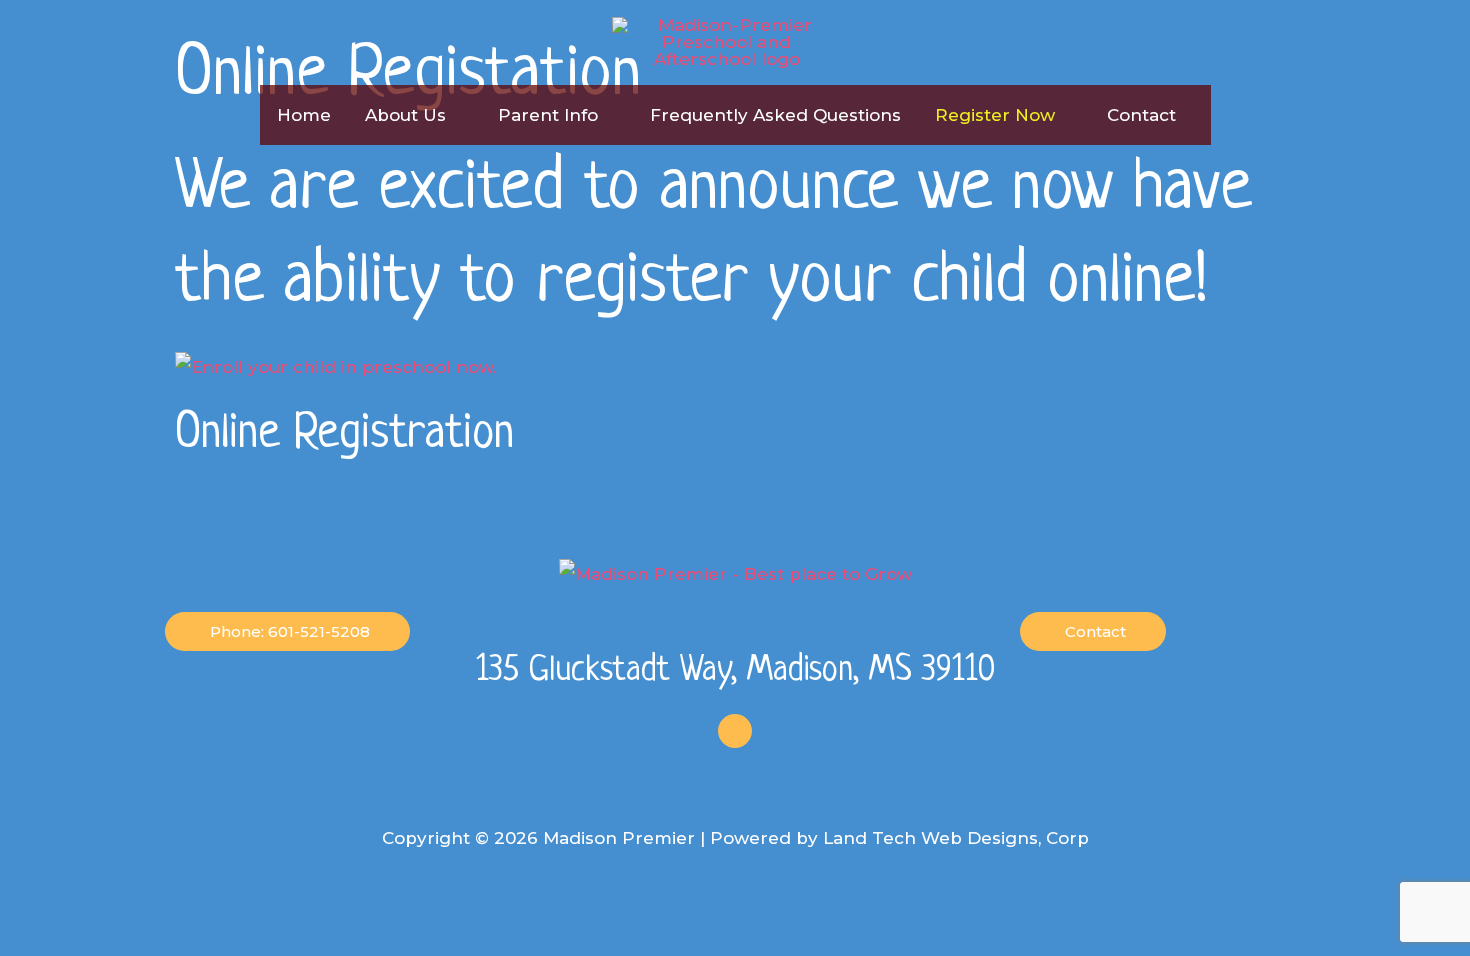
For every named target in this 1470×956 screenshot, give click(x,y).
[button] (455, 115)
